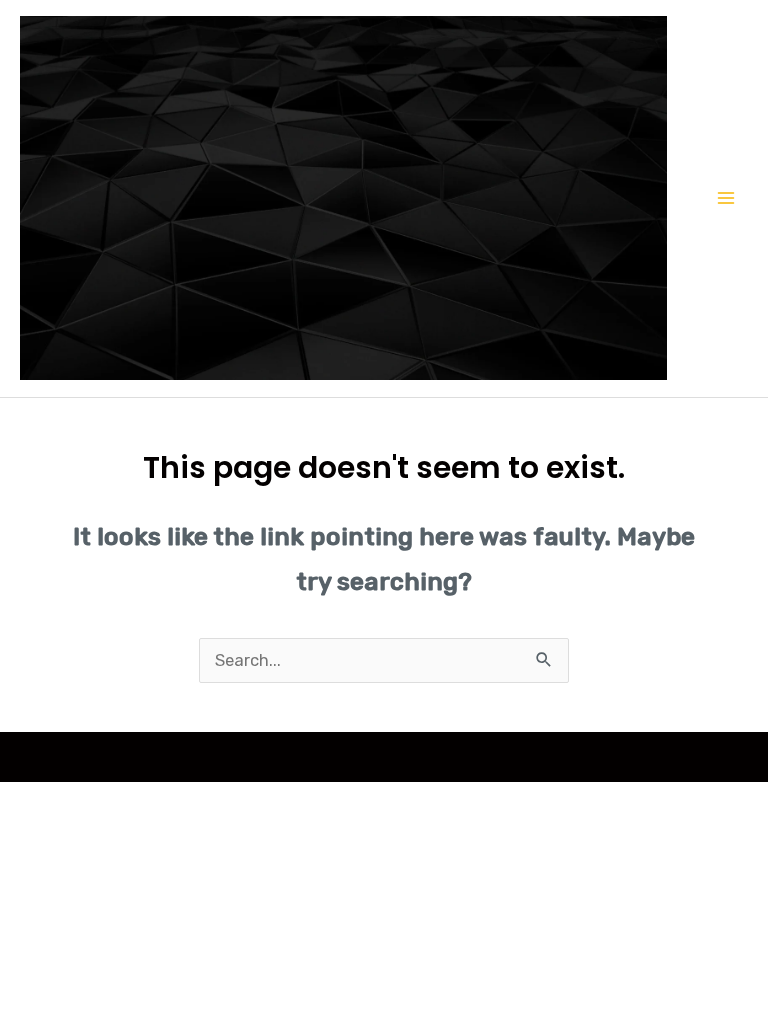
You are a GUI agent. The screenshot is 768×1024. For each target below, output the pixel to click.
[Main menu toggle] (725, 198)
